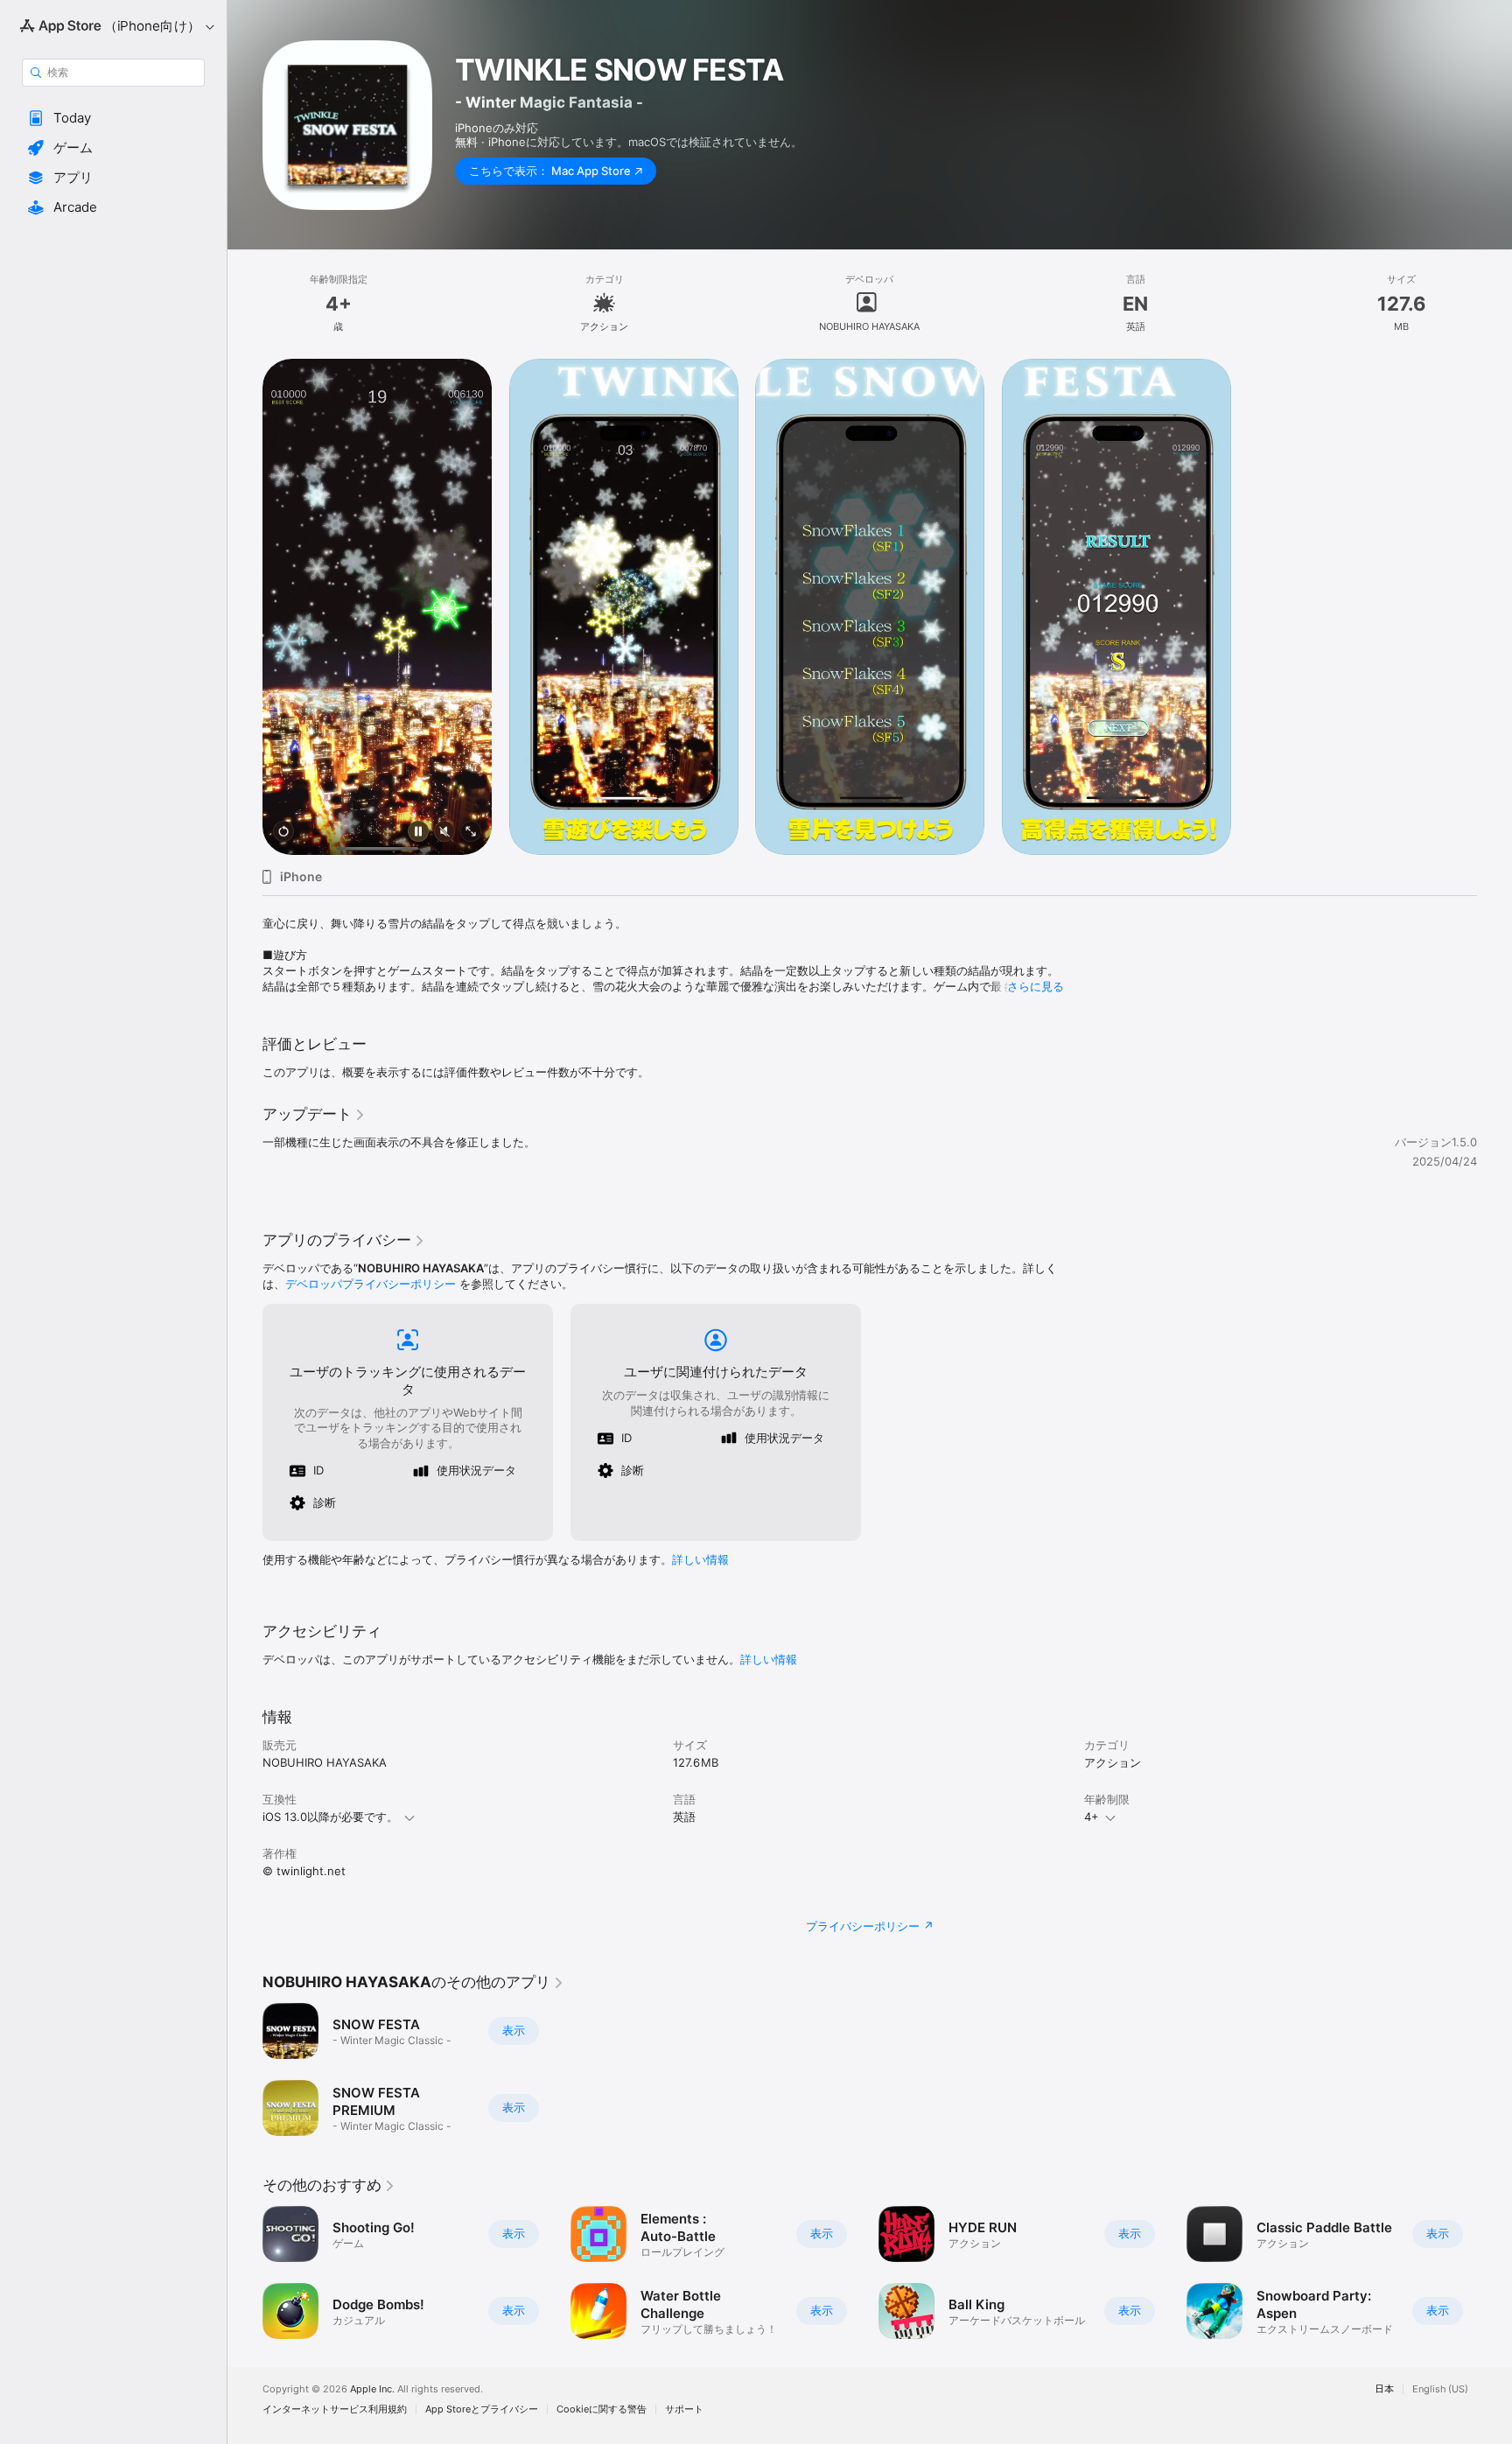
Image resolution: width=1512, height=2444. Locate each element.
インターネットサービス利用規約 (335, 2409)
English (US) (1440, 2389)
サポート (684, 2409)
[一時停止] (418, 833)
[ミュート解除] (444, 833)
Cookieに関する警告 (602, 2409)
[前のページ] (245, 2272)
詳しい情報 (700, 1559)
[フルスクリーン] (471, 833)
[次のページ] (1494, 2272)
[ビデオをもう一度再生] (283, 833)
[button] (113, 118)
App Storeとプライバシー (482, 2409)
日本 (1384, 2389)
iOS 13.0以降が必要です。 (330, 1817)
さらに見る (1036, 986)
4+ (1092, 1817)
